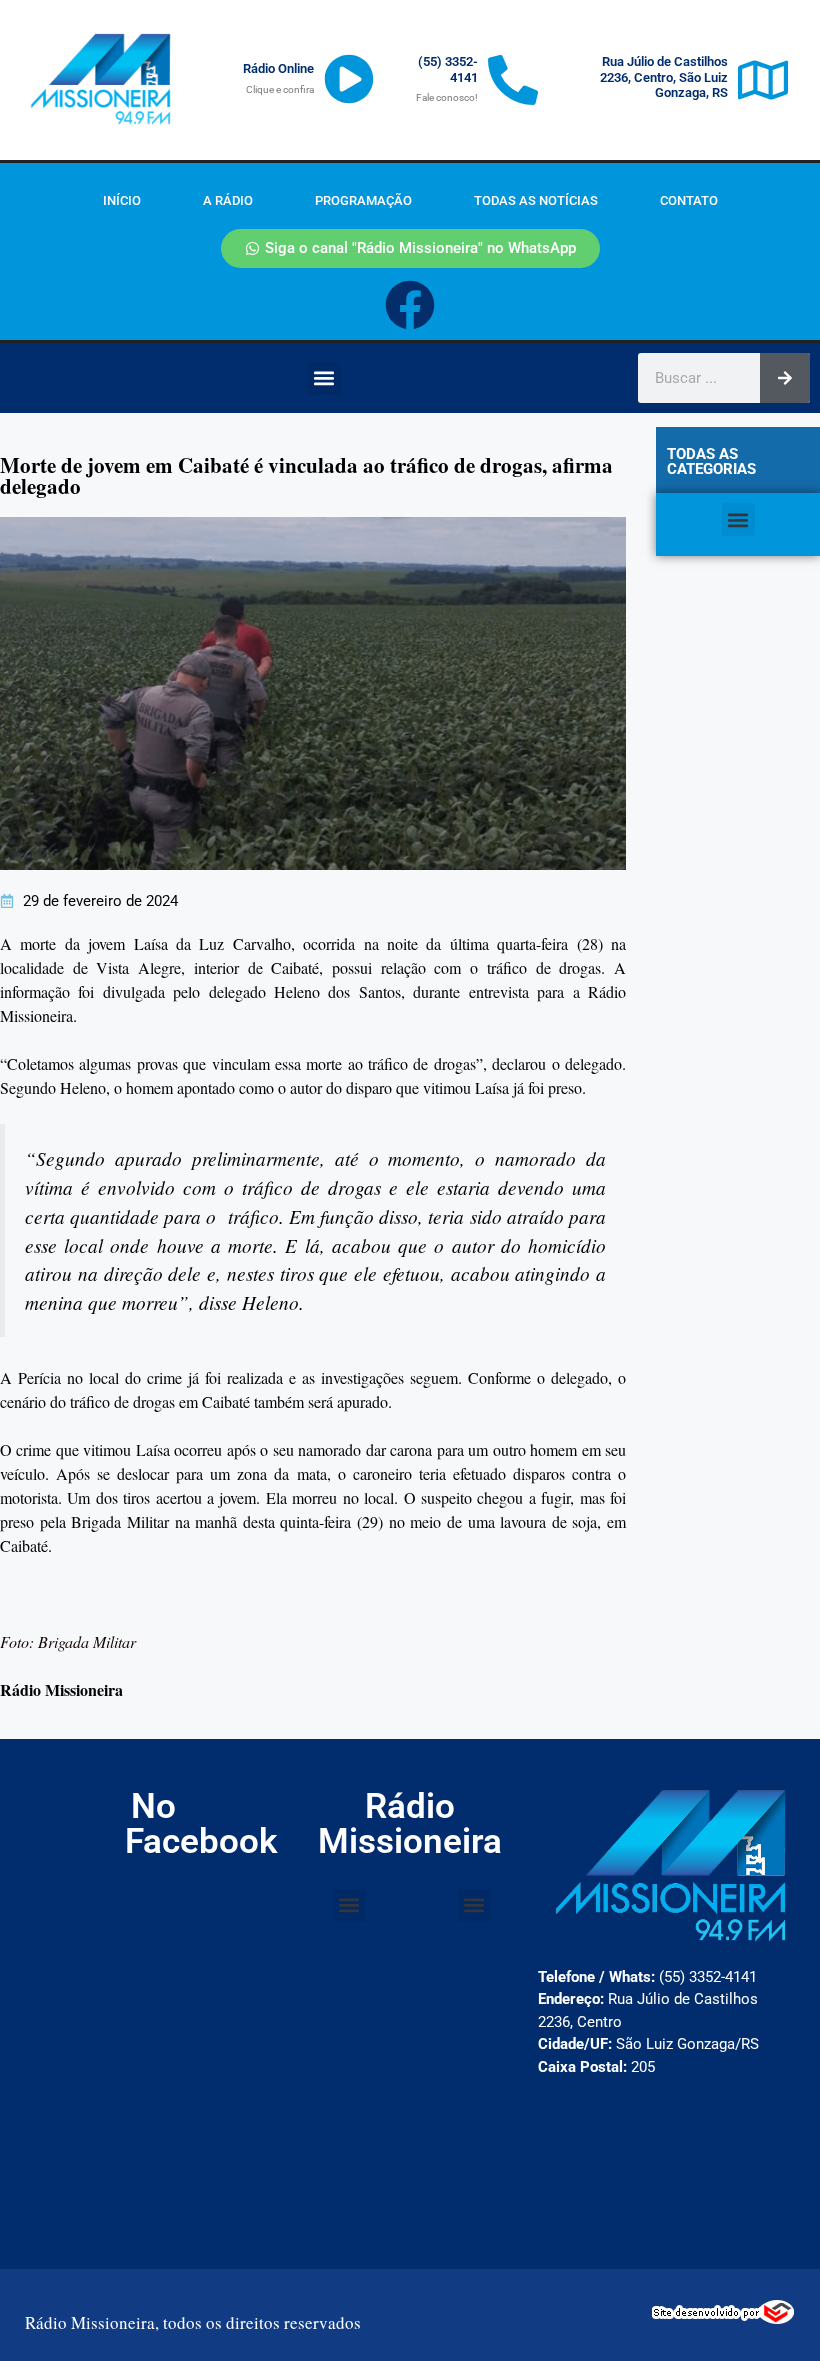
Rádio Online (278, 68)
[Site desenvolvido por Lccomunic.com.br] (723, 2318)
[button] (324, 378)
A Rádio (228, 200)
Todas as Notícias (536, 200)
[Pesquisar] (785, 378)
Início (122, 200)
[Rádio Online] (349, 79)
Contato (689, 200)
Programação (363, 200)
